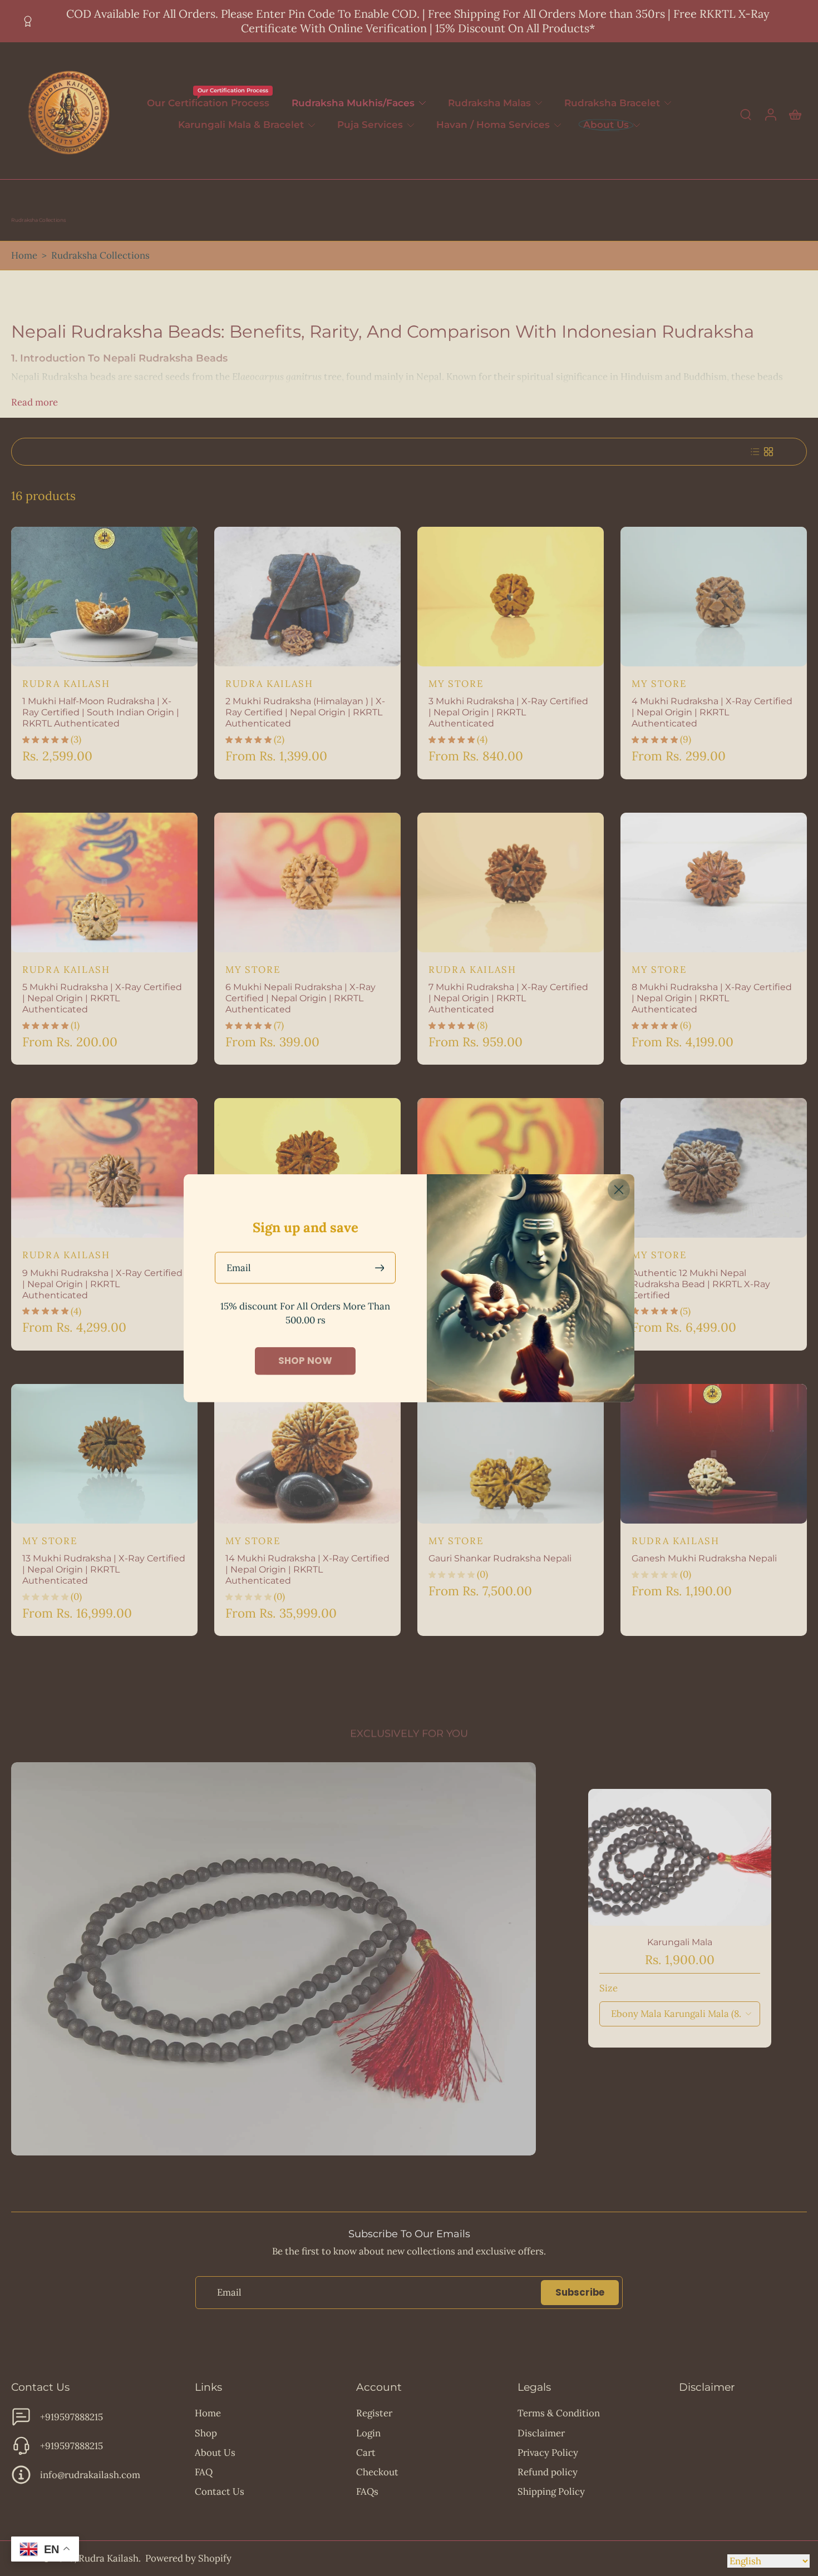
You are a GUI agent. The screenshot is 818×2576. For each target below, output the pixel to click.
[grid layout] (768, 452)
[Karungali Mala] (680, 1857)
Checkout (377, 2472)
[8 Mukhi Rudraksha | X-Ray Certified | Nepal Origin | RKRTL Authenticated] (714, 882)
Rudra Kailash (109, 2558)
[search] (746, 114)
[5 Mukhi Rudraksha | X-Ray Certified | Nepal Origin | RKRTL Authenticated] (104, 882)
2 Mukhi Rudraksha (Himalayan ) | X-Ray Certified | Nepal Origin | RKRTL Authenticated (305, 712)
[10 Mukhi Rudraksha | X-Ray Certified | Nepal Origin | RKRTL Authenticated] (307, 1168)
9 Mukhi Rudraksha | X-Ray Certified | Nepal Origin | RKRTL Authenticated (102, 1284)
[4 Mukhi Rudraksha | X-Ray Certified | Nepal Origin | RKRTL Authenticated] (714, 597)
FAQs (367, 2491)
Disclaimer (541, 2433)
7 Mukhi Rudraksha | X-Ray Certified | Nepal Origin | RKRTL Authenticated (508, 998)
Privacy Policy (548, 2453)
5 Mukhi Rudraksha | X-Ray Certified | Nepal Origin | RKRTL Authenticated (102, 998)
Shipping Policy (551, 2491)
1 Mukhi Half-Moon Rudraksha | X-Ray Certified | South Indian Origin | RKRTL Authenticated (101, 712)
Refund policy (548, 2472)
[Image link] (274, 1959)
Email (239, 1267)
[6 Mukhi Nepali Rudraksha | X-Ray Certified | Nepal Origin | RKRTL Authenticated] (307, 882)
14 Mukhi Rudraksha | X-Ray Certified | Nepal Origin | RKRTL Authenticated (307, 1569)
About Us (215, 2453)
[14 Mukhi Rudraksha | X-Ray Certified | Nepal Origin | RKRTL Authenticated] (307, 1454)
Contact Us (220, 2491)
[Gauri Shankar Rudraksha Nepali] (511, 1454)
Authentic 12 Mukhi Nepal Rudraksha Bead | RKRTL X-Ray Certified (701, 1284)
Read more (35, 402)
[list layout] (755, 452)
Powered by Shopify (188, 2558)
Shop (206, 2433)
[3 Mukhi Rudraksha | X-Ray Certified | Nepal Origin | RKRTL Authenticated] (511, 597)
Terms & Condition (559, 2413)
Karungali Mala (680, 1942)
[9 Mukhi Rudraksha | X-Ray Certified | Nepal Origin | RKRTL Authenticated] (104, 1168)
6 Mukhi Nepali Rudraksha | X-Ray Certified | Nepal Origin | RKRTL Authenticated (300, 998)
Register (374, 2413)
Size (608, 1988)
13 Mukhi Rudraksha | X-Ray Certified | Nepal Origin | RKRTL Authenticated (104, 1569)
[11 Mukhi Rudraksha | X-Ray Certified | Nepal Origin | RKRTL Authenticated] (511, 1168)
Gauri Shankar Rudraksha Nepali (500, 1558)
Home (24, 255)
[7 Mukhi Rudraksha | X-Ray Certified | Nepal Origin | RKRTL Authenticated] (511, 882)
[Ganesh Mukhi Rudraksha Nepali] (714, 1454)
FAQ (204, 2472)
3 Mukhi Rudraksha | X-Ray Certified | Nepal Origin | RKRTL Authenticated (508, 712)
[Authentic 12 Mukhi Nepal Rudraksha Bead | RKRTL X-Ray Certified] (714, 1168)
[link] (305, 1361)
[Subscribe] (381, 1267)
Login (368, 2433)
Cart (366, 2453)
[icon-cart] (795, 114)
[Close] (619, 1189)
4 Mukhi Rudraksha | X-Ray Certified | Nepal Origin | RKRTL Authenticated (712, 712)
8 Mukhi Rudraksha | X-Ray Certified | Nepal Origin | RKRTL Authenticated (712, 998)
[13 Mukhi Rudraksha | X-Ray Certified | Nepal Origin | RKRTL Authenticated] (104, 1454)
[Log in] (770, 114)
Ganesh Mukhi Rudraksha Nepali (704, 1558)
